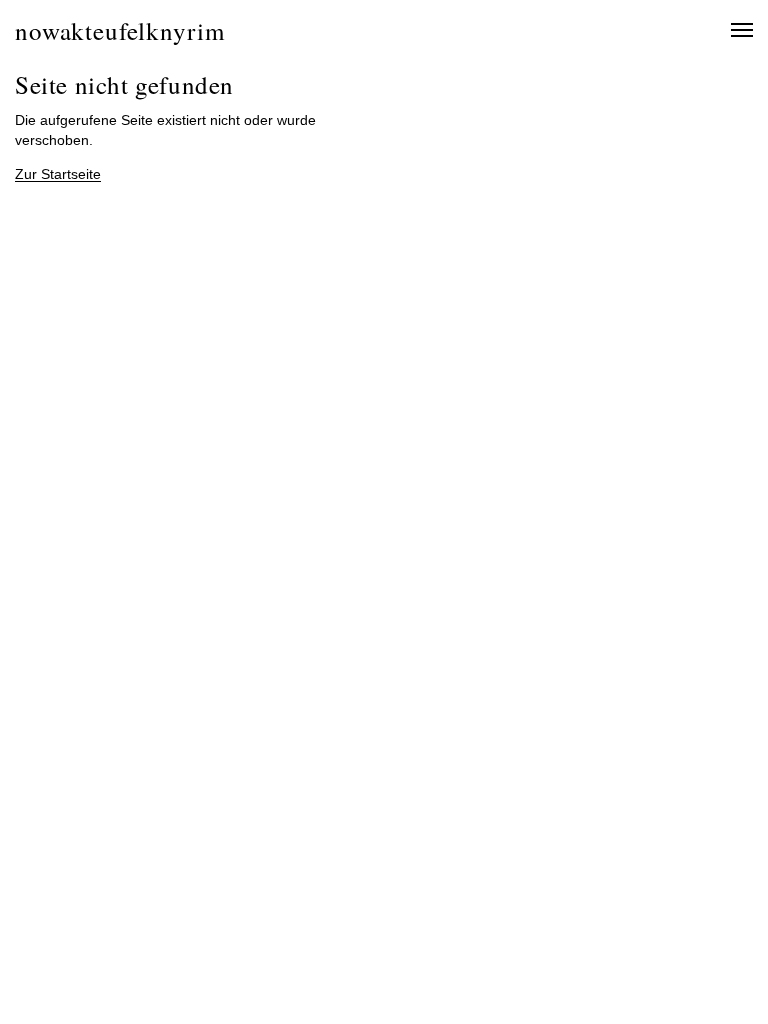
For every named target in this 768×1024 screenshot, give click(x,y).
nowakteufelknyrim (119, 30)
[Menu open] (731, 30)
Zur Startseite (58, 174)
